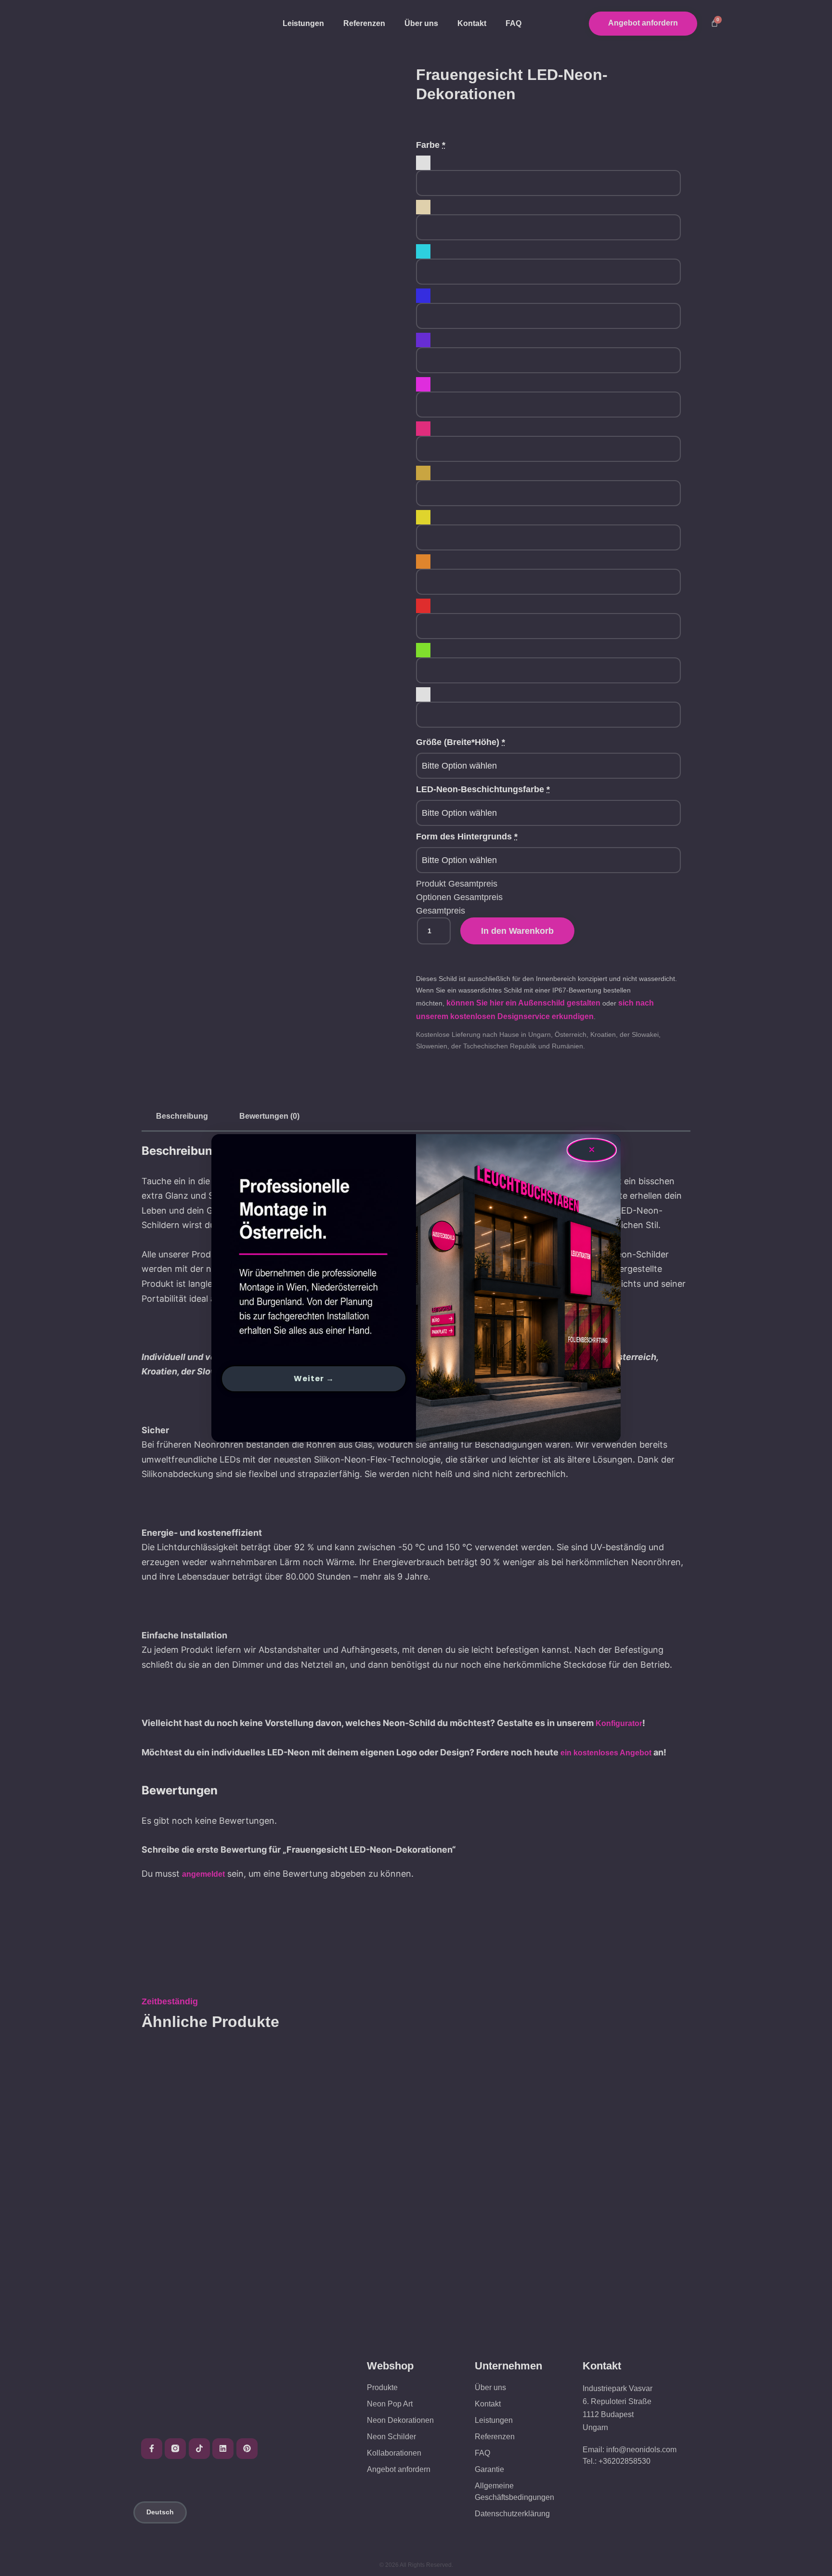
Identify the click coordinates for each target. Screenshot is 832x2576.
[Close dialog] (592, 1150)
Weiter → (314, 1379)
